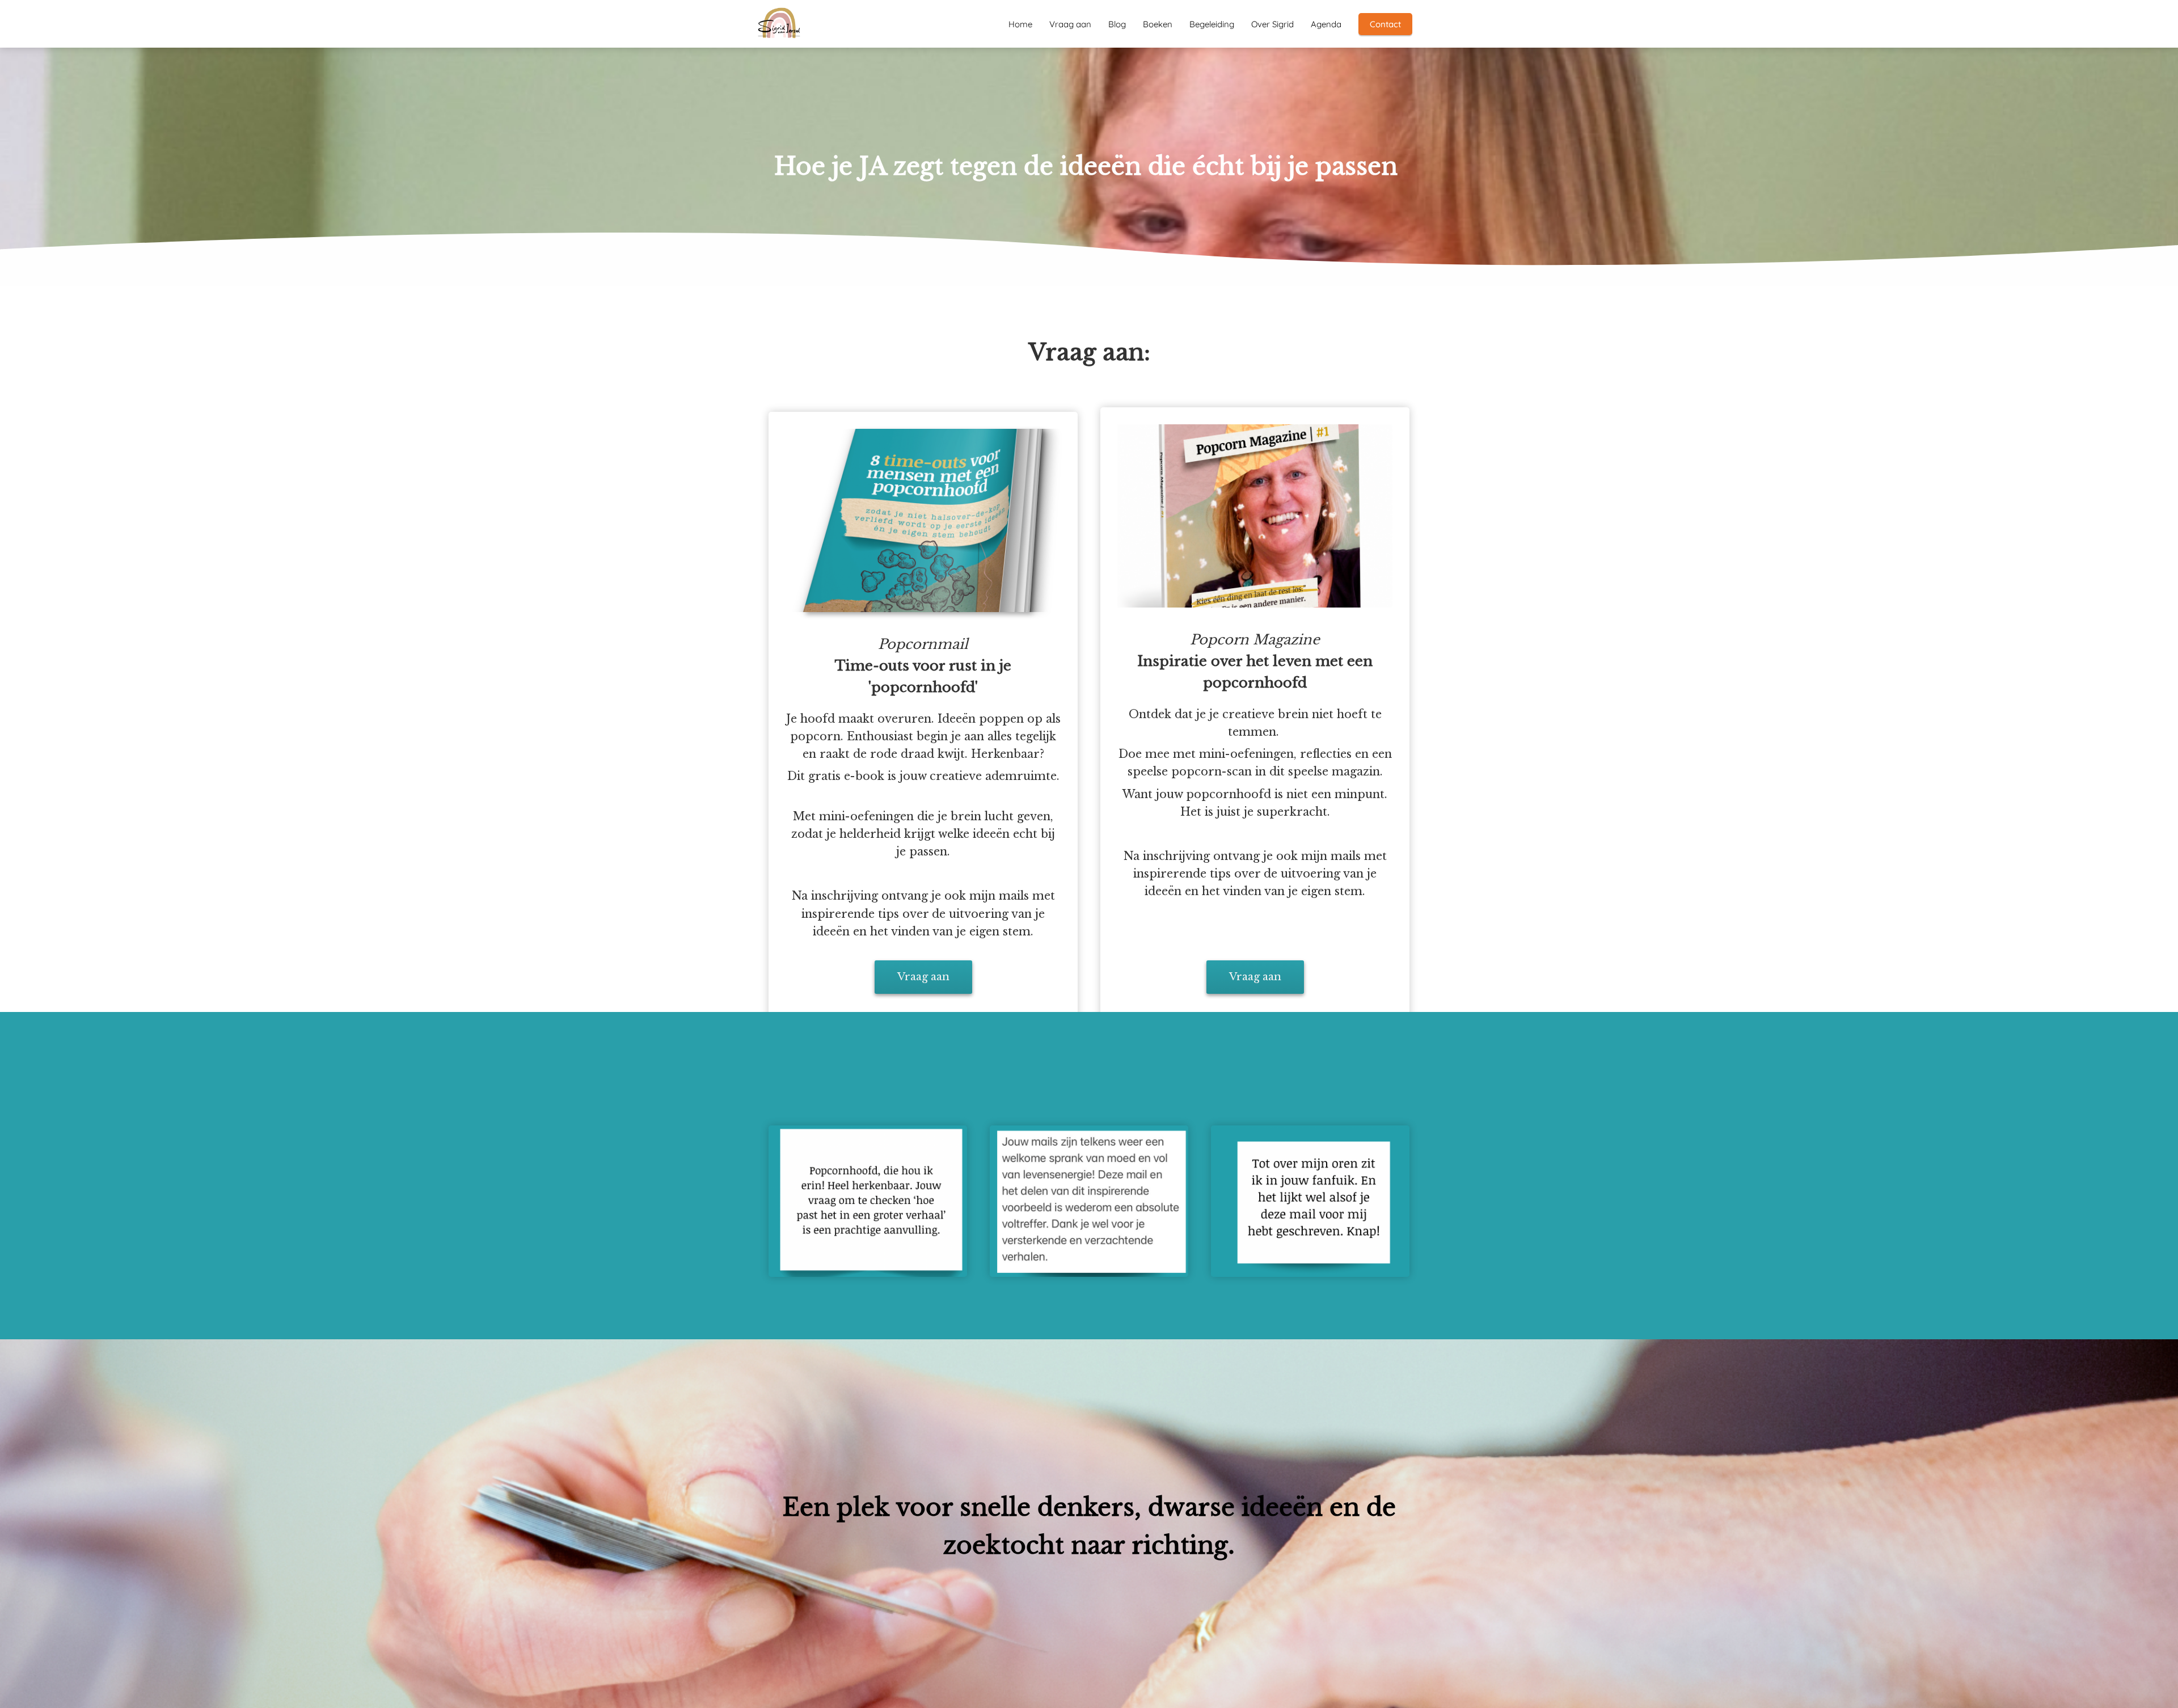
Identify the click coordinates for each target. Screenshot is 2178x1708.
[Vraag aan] (923, 999)
